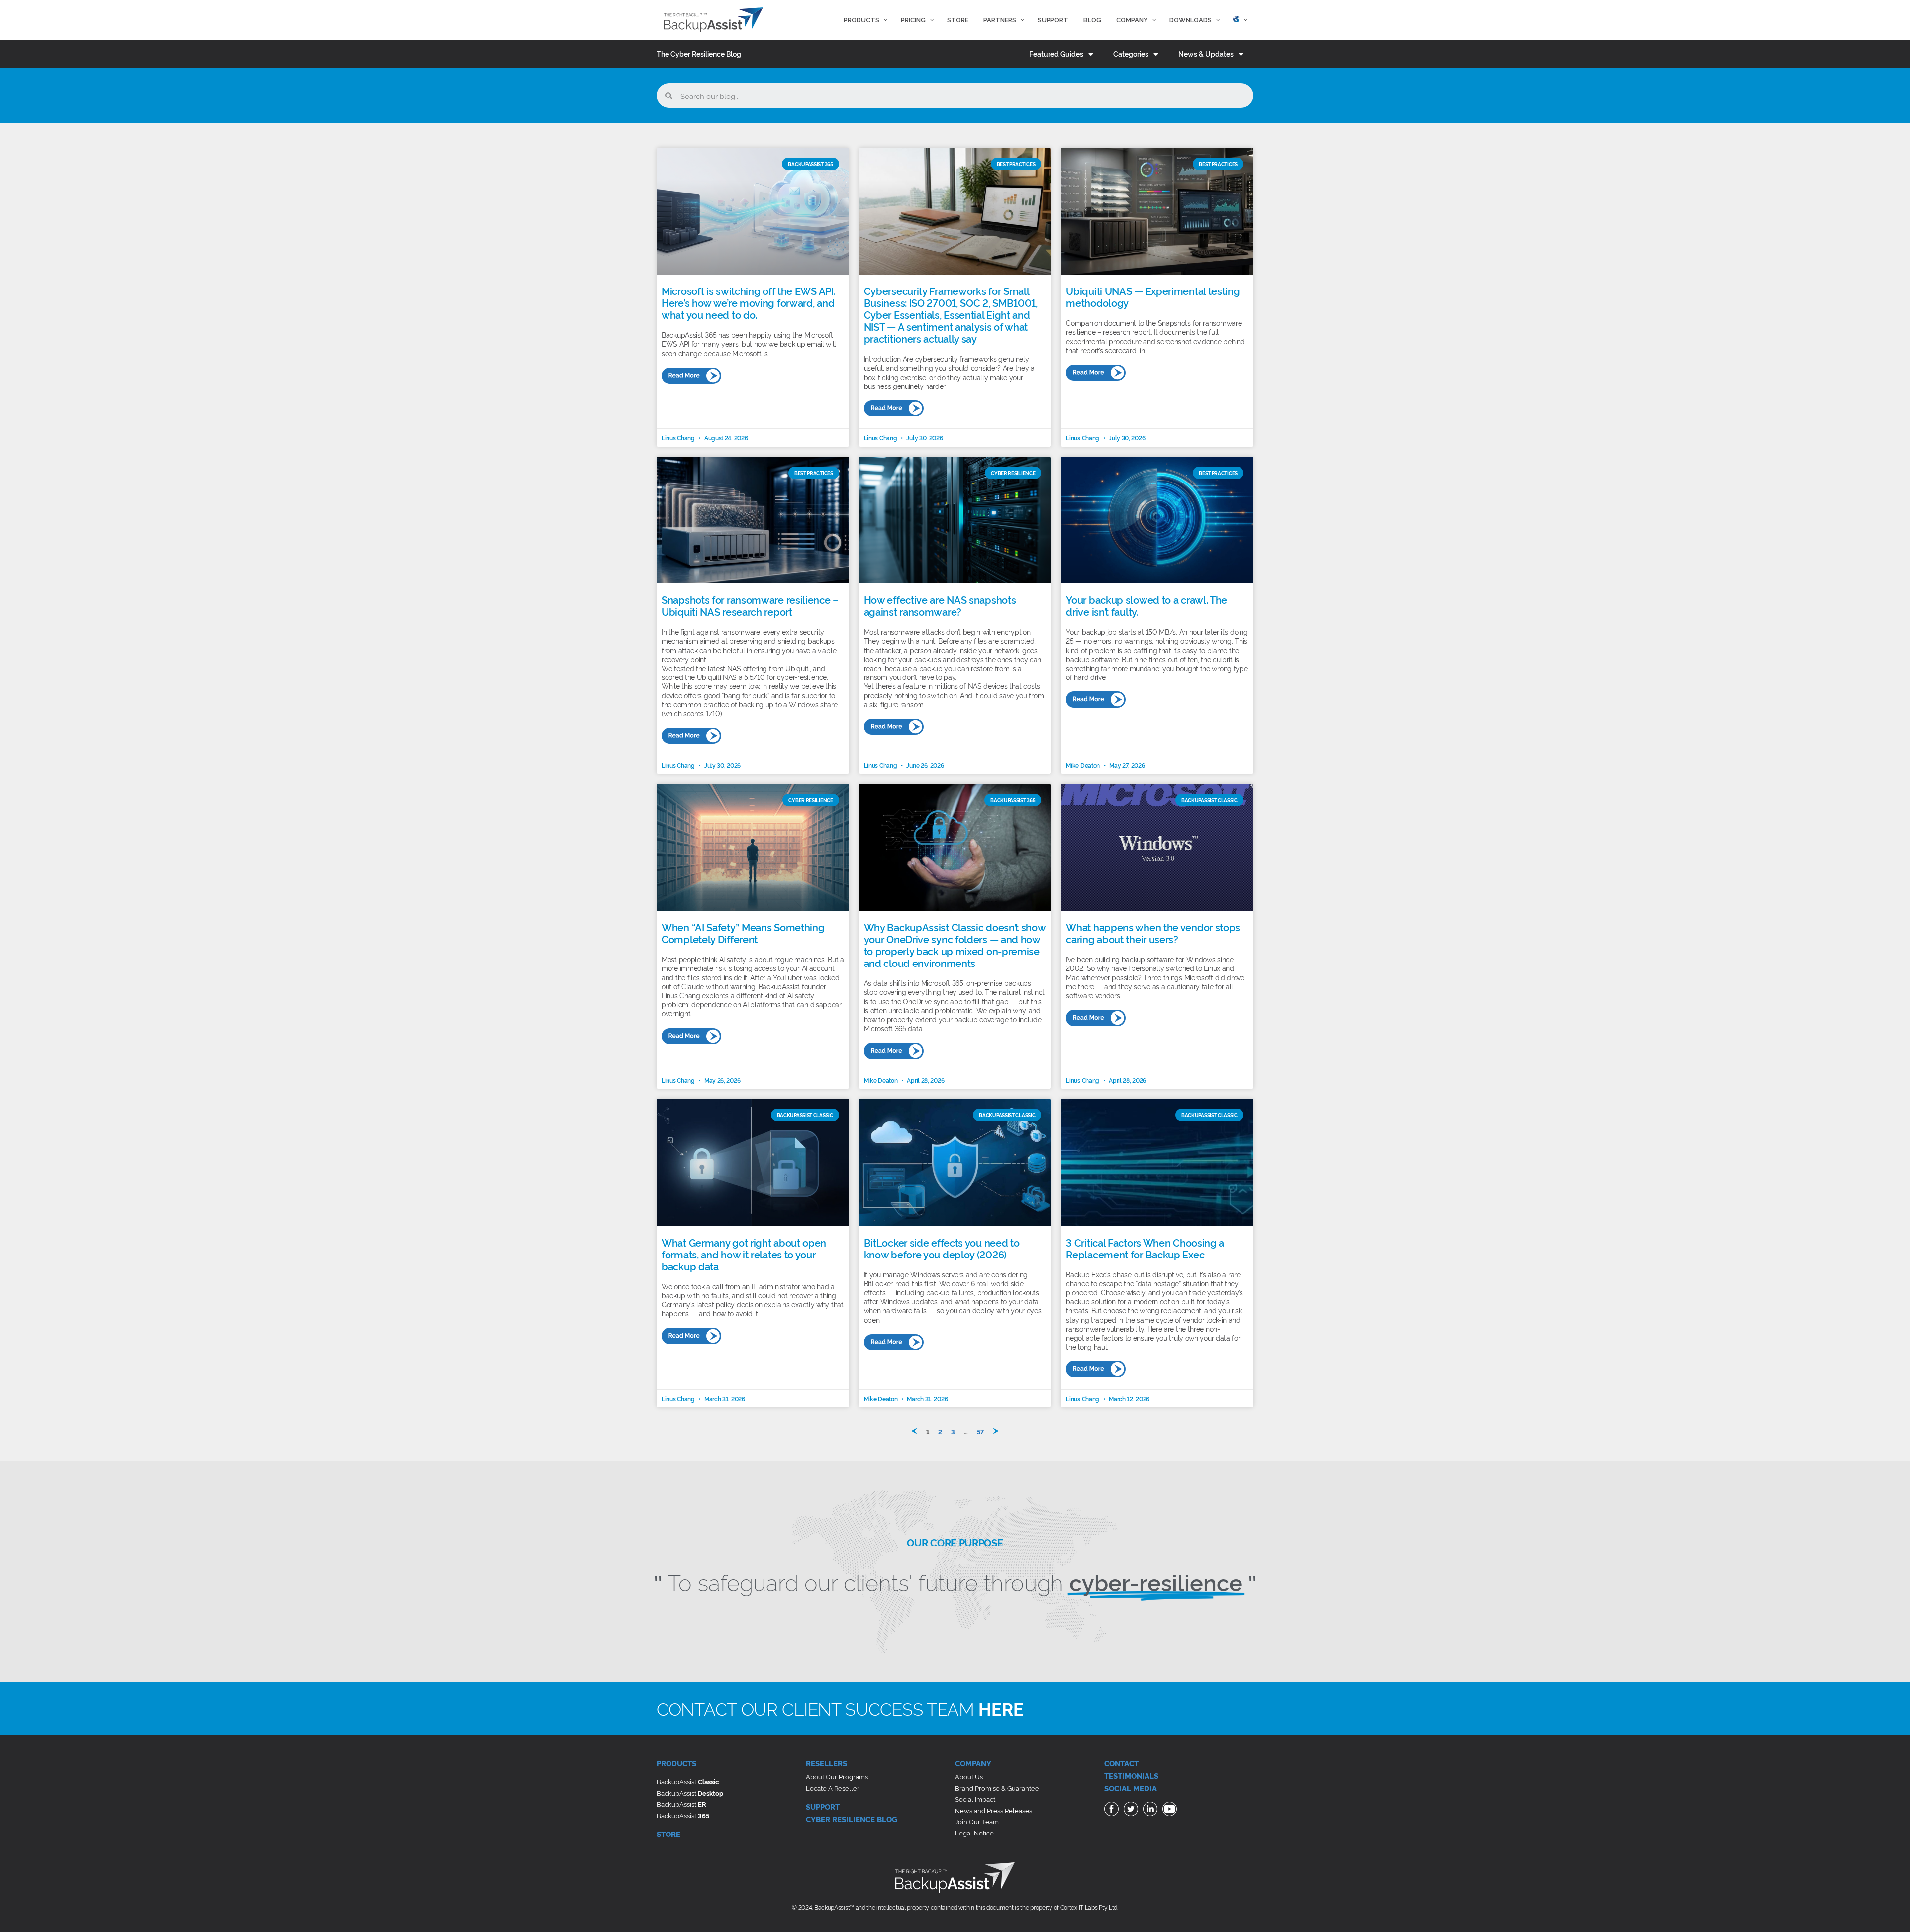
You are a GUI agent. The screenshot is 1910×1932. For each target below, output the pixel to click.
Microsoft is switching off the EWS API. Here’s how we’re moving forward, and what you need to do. (748, 302)
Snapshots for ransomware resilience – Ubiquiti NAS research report (750, 605)
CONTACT (1121, 1763)
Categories (1131, 53)
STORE (668, 1834)
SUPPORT (823, 1806)
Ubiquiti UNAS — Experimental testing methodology (1153, 296)
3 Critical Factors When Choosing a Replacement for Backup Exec (1145, 1248)
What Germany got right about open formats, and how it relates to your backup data (744, 1254)
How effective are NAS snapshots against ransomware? (940, 605)
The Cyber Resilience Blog (699, 53)
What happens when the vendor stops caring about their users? (1153, 933)
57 (980, 1431)
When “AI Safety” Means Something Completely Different (743, 933)
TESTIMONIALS (1131, 1776)
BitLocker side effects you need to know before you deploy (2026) (942, 1248)
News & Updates (1206, 53)
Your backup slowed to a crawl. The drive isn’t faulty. (1146, 605)
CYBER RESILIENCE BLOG (852, 1819)
